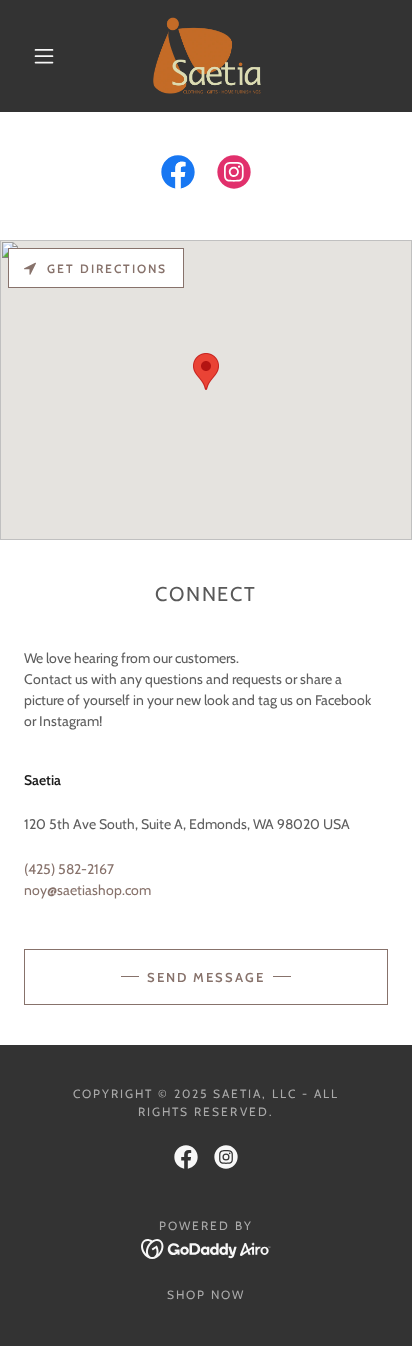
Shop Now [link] (206, 1294)
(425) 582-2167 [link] (69, 869)
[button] (44, 56)
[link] (207, 56)
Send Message (206, 977)
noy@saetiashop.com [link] (87, 890)
